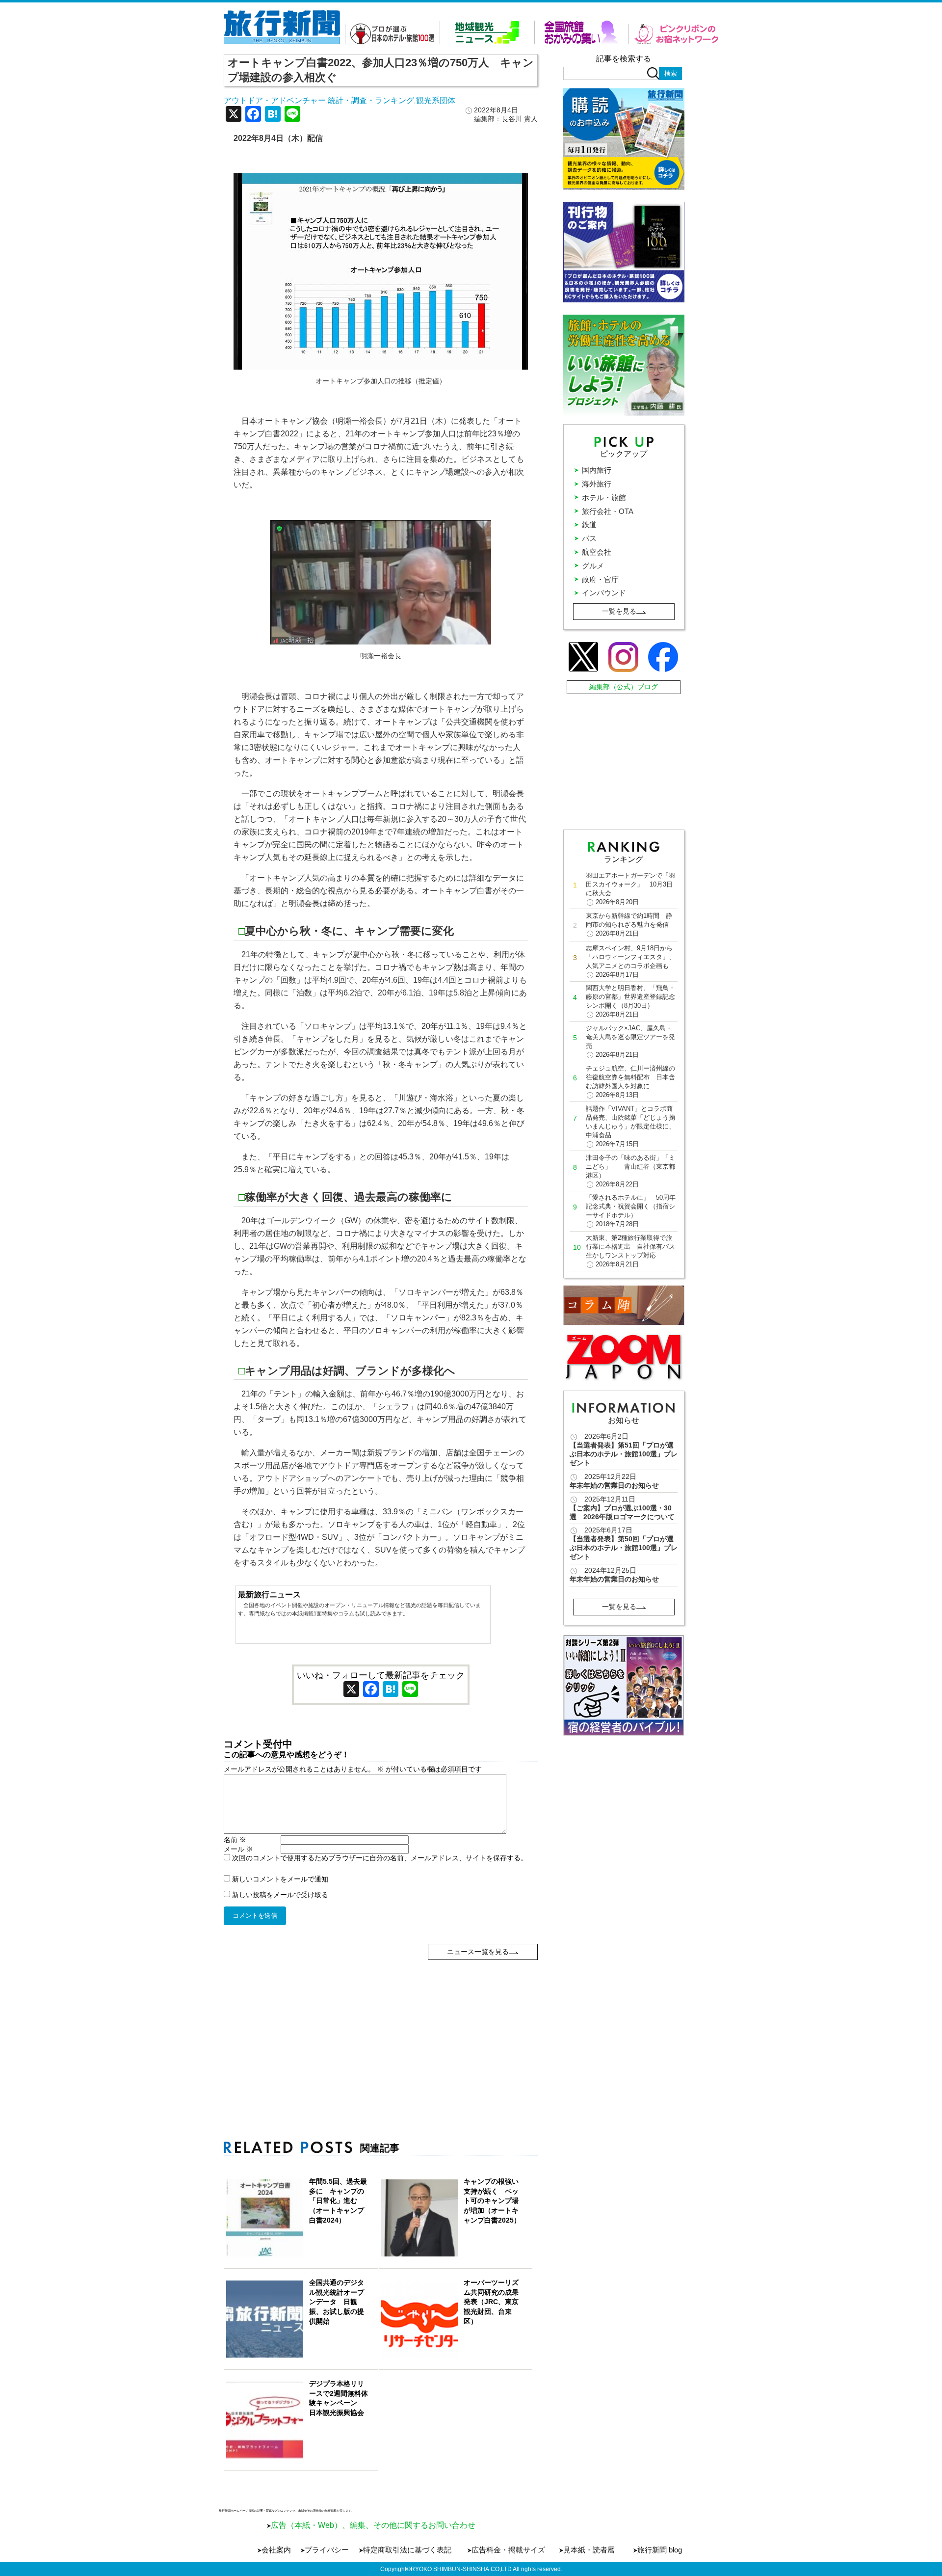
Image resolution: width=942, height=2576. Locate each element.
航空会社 (597, 552)
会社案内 (276, 2550)
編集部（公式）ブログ (624, 687)
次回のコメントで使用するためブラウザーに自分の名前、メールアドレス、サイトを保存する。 (380, 1858)
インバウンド (604, 593)
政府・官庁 (600, 579)
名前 (235, 1840)
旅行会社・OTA (608, 511)
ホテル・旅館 (604, 497)
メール (238, 1849)
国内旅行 (597, 470)
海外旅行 (597, 484)
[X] (234, 115)
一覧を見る (619, 611)
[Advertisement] (381, 2029)
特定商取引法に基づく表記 (407, 2550)
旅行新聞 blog (660, 2550)
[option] (624, 1685)
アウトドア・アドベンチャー (275, 100)
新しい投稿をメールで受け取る (280, 1895)
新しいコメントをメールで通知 (280, 1879)
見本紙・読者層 (589, 2550)
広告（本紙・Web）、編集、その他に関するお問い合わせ (373, 2525)
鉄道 (589, 524)
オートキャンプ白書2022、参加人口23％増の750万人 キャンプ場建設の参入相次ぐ (381, 70)
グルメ (593, 566)
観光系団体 (436, 100)
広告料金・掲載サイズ (508, 2550)
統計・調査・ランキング (371, 100)
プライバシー (327, 2550)
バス (589, 538)
